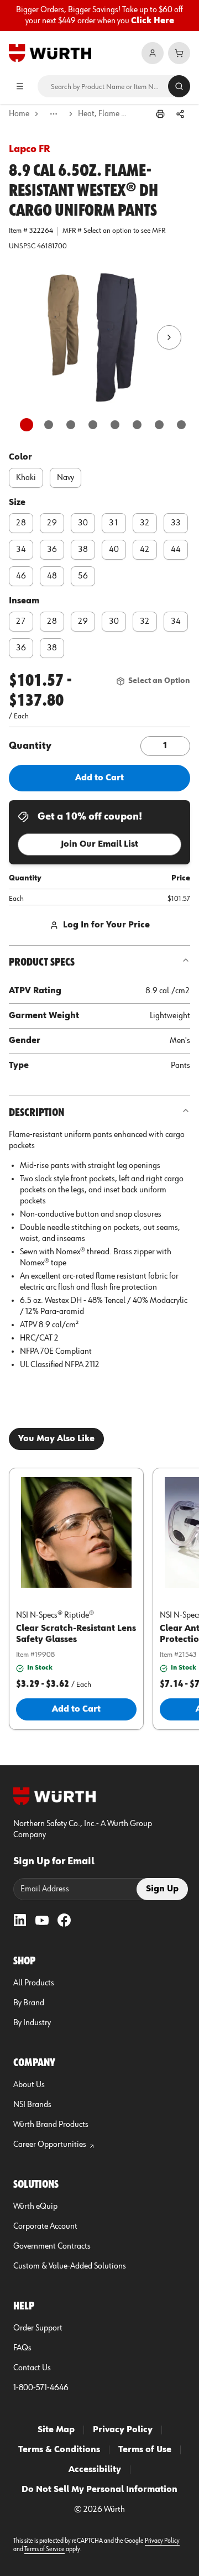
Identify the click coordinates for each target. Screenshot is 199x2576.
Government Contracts (52, 2246)
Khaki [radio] (26, 478)
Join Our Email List (99, 844)
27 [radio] (21, 622)
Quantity (30, 746)
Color (20, 457)
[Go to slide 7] (159, 425)
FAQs (22, 2348)
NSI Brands (32, 2105)
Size (17, 503)
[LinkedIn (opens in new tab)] (20, 1920)
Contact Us (32, 2368)
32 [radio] (145, 523)
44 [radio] (176, 550)
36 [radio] (52, 550)
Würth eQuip (35, 2207)
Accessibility (95, 2470)
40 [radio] (114, 550)
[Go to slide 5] (115, 425)
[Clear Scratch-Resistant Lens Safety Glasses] (76, 1532)
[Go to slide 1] (27, 425)
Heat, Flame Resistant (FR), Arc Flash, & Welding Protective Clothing (103, 114)
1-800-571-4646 (41, 2388)
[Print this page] (160, 114)
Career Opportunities (50, 2145)
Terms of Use (145, 2450)
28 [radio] (21, 523)
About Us (29, 2085)
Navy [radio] (66, 478)
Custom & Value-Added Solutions (70, 2266)
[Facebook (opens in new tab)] (64, 1920)
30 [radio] (83, 523)
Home (19, 114)
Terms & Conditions (59, 2450)
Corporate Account (45, 2226)
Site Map (56, 2430)
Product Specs (42, 962)
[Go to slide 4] (93, 425)
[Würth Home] (50, 53)
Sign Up (162, 1889)
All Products (34, 1983)
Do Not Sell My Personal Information (99, 2490)
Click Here (153, 21)
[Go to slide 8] (181, 425)
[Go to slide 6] (137, 425)
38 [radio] (83, 550)
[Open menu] (20, 86)
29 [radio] (52, 523)
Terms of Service (44, 2549)
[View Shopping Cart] (179, 53)
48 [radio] (52, 576)
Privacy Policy (123, 2430)
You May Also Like (56, 1439)
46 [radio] (21, 576)
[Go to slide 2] (49, 425)
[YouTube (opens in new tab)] (42, 1920)
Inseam (24, 601)
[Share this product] (180, 114)
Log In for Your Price (106, 925)
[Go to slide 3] (71, 425)
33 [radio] (176, 523)
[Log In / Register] (153, 53)
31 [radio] (114, 523)
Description (36, 1113)
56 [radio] (83, 576)
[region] (99, 15)
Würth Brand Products (51, 2125)
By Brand (29, 2003)
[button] (99, 337)
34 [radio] (21, 550)
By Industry (32, 2023)
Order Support (38, 2328)
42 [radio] (145, 550)
